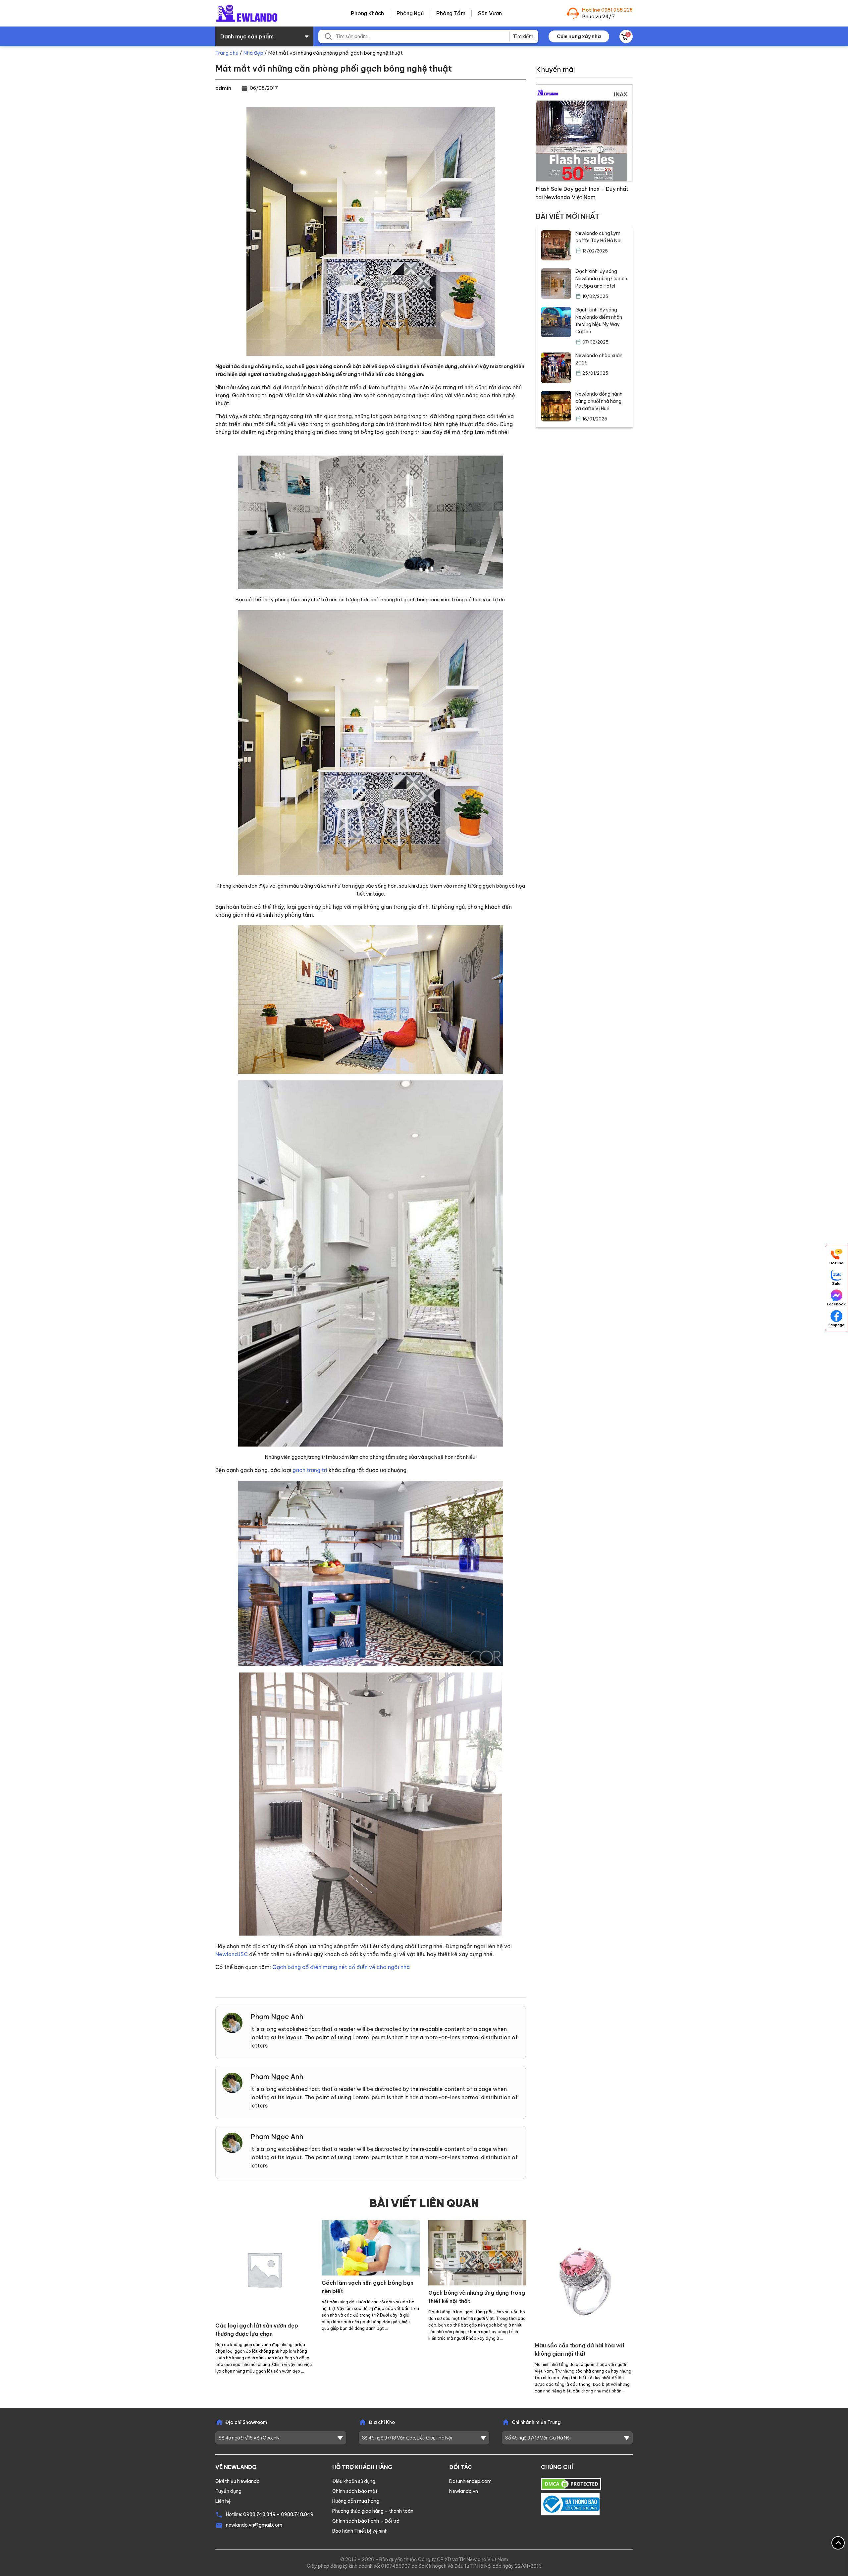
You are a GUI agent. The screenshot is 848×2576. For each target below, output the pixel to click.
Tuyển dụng (228, 2491)
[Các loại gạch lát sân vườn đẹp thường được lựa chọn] (264, 2269)
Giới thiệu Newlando (238, 2481)
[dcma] (571, 2483)
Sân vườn (490, 13)
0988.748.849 (259, 2514)
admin (223, 88)
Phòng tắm (451, 13)
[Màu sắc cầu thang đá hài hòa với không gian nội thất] (584, 2279)
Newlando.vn (464, 2491)
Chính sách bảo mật (355, 2491)
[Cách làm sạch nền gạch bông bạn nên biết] (371, 2247)
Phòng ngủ (410, 13)
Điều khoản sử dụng (354, 2481)
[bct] (570, 2504)
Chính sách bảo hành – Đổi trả (366, 2521)
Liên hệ (223, 2501)
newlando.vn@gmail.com (254, 2525)
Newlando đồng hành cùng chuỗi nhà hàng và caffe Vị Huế (599, 401)
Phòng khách (367, 13)
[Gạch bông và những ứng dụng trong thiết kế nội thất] (477, 2252)
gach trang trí (310, 1470)
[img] (584, 132)
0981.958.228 (617, 10)
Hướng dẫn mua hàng (356, 2501)
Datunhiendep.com (470, 2481)
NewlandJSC (232, 1954)
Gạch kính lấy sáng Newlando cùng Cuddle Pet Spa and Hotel (601, 279)
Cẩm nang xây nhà (579, 36)
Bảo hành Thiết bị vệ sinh (360, 2531)
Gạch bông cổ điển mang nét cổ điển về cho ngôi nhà (341, 1967)
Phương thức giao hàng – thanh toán (373, 2511)
